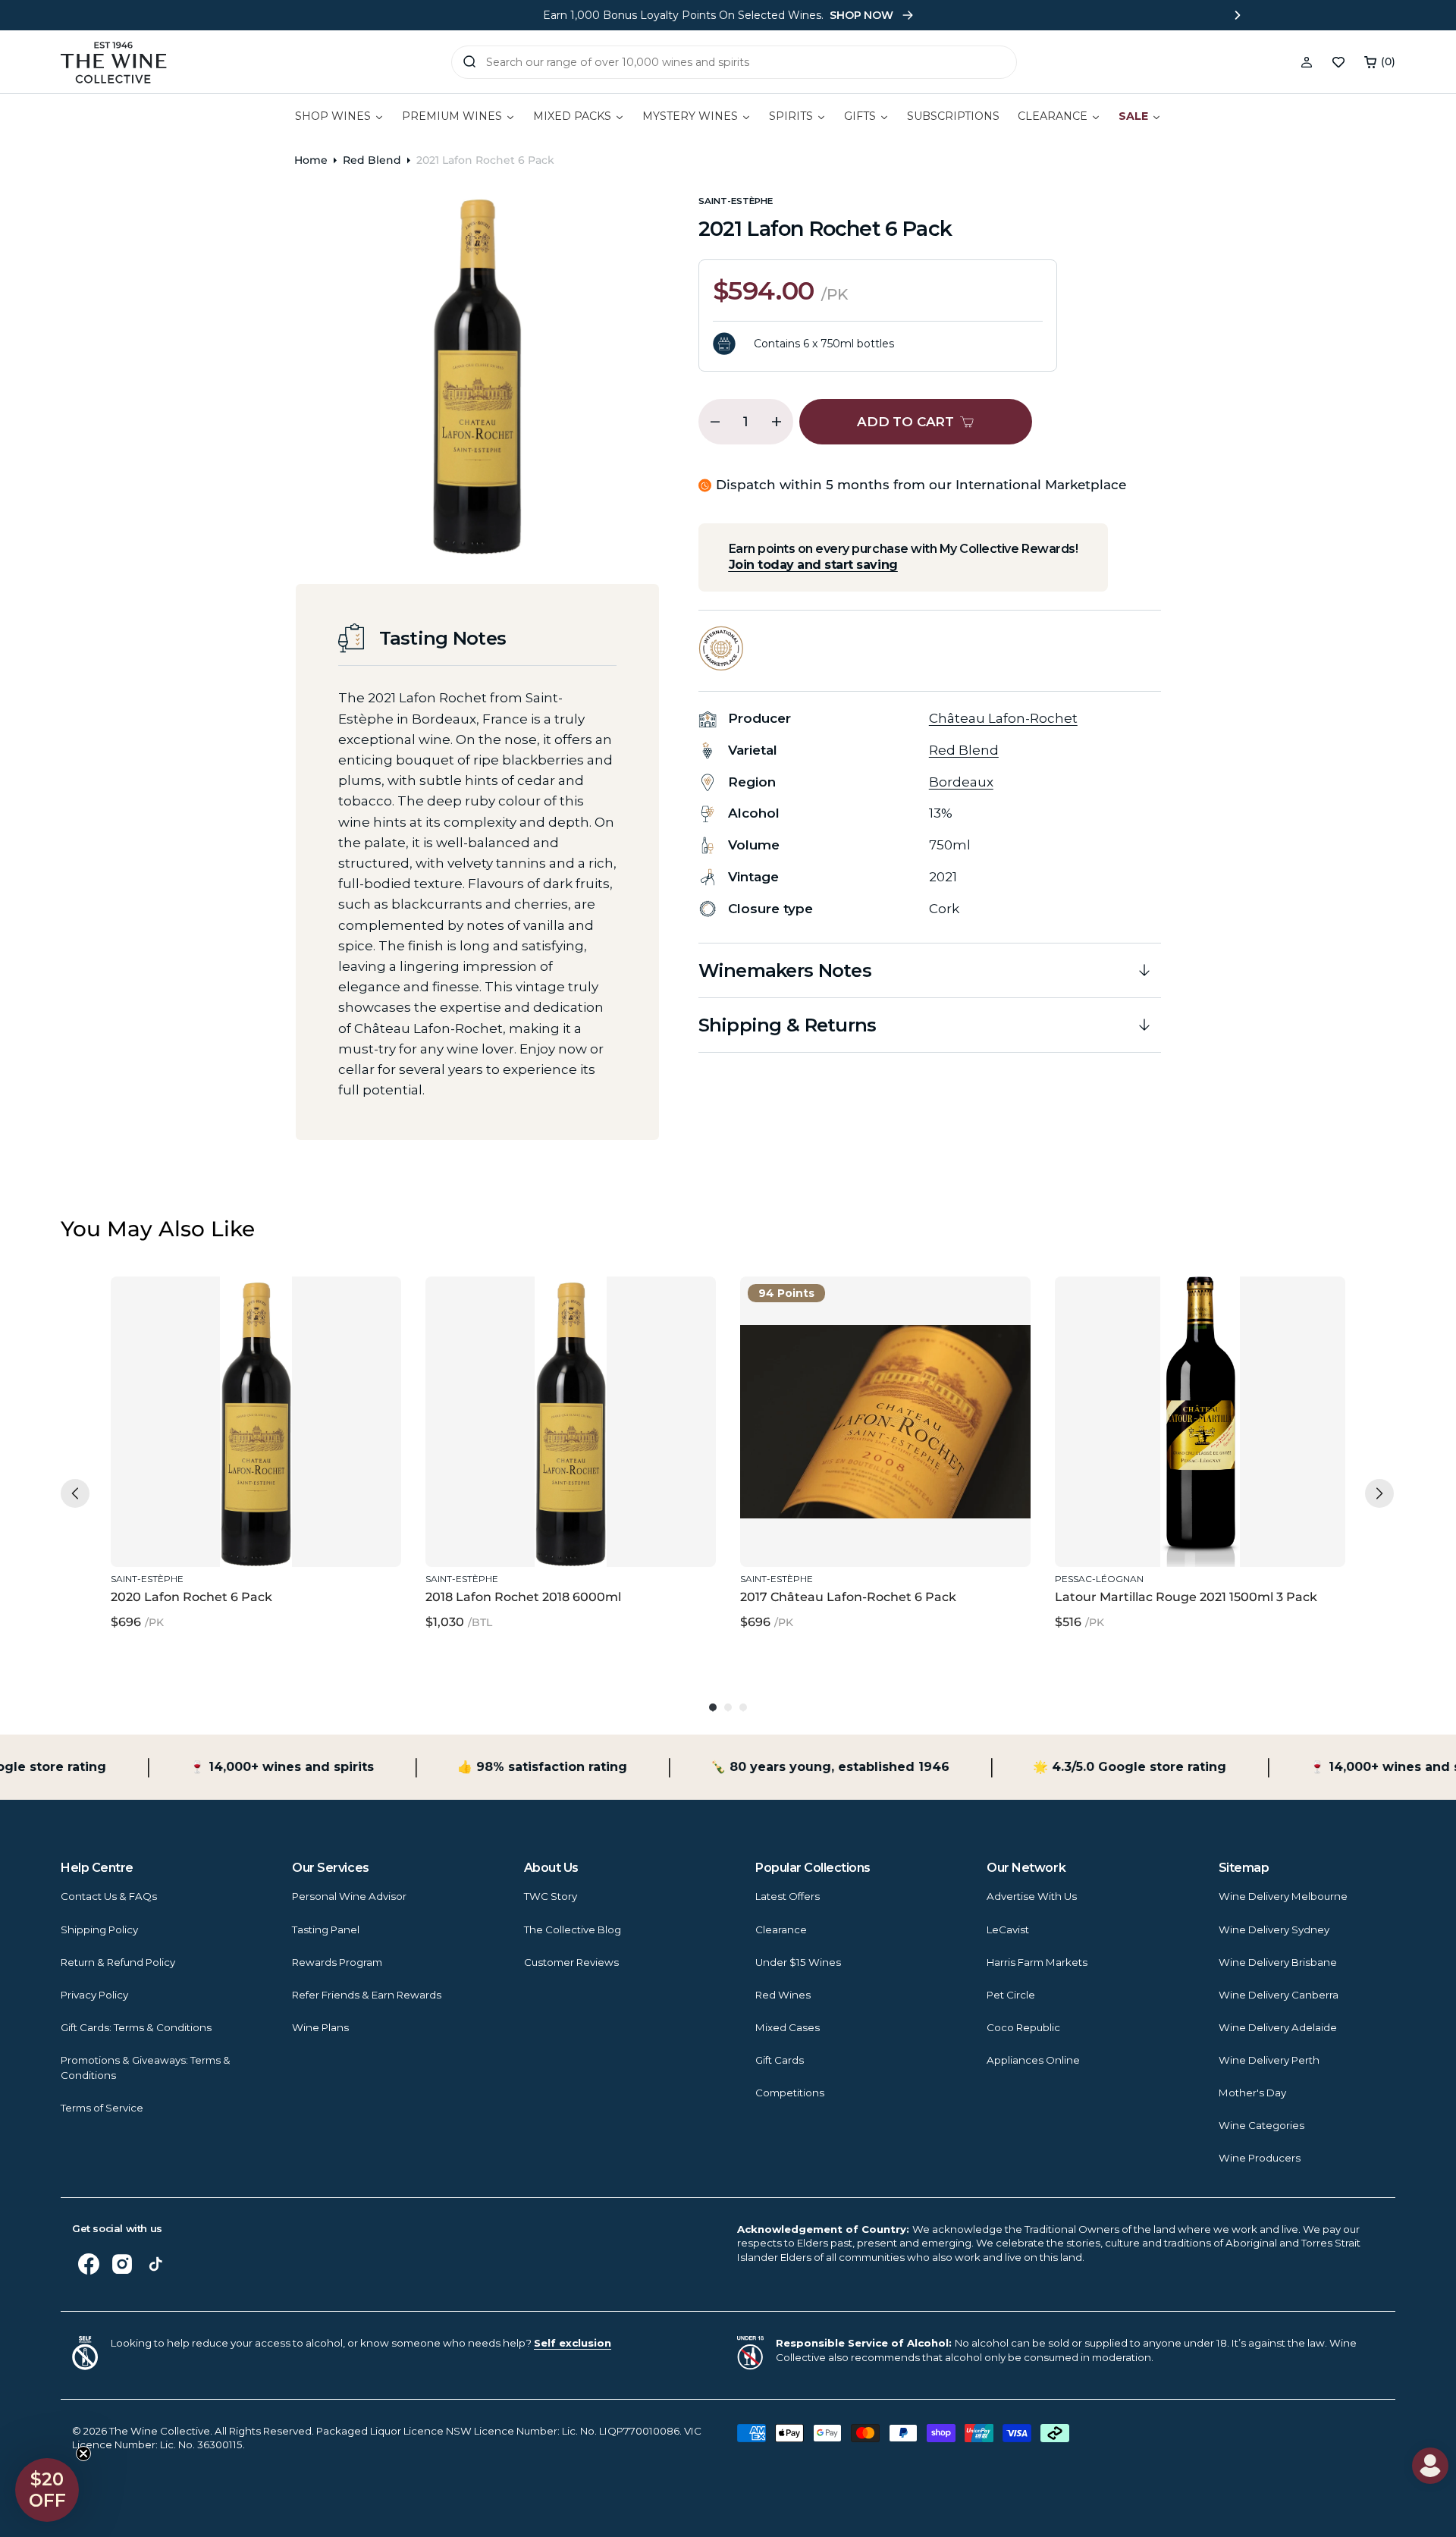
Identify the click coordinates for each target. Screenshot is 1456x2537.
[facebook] (89, 2264)
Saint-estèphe (736, 201)
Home (311, 160)
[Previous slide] (218, 15)
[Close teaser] (83, 2454)
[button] (1380, 62)
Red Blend (372, 160)
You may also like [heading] (158, 1229)
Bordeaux (961, 782)
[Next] (1379, 1493)
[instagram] (122, 2264)
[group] (256, 1463)
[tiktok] (155, 2264)
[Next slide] (1238, 15)
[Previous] (75, 1493)
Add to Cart (253, 1534)
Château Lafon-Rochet (1003, 718)
